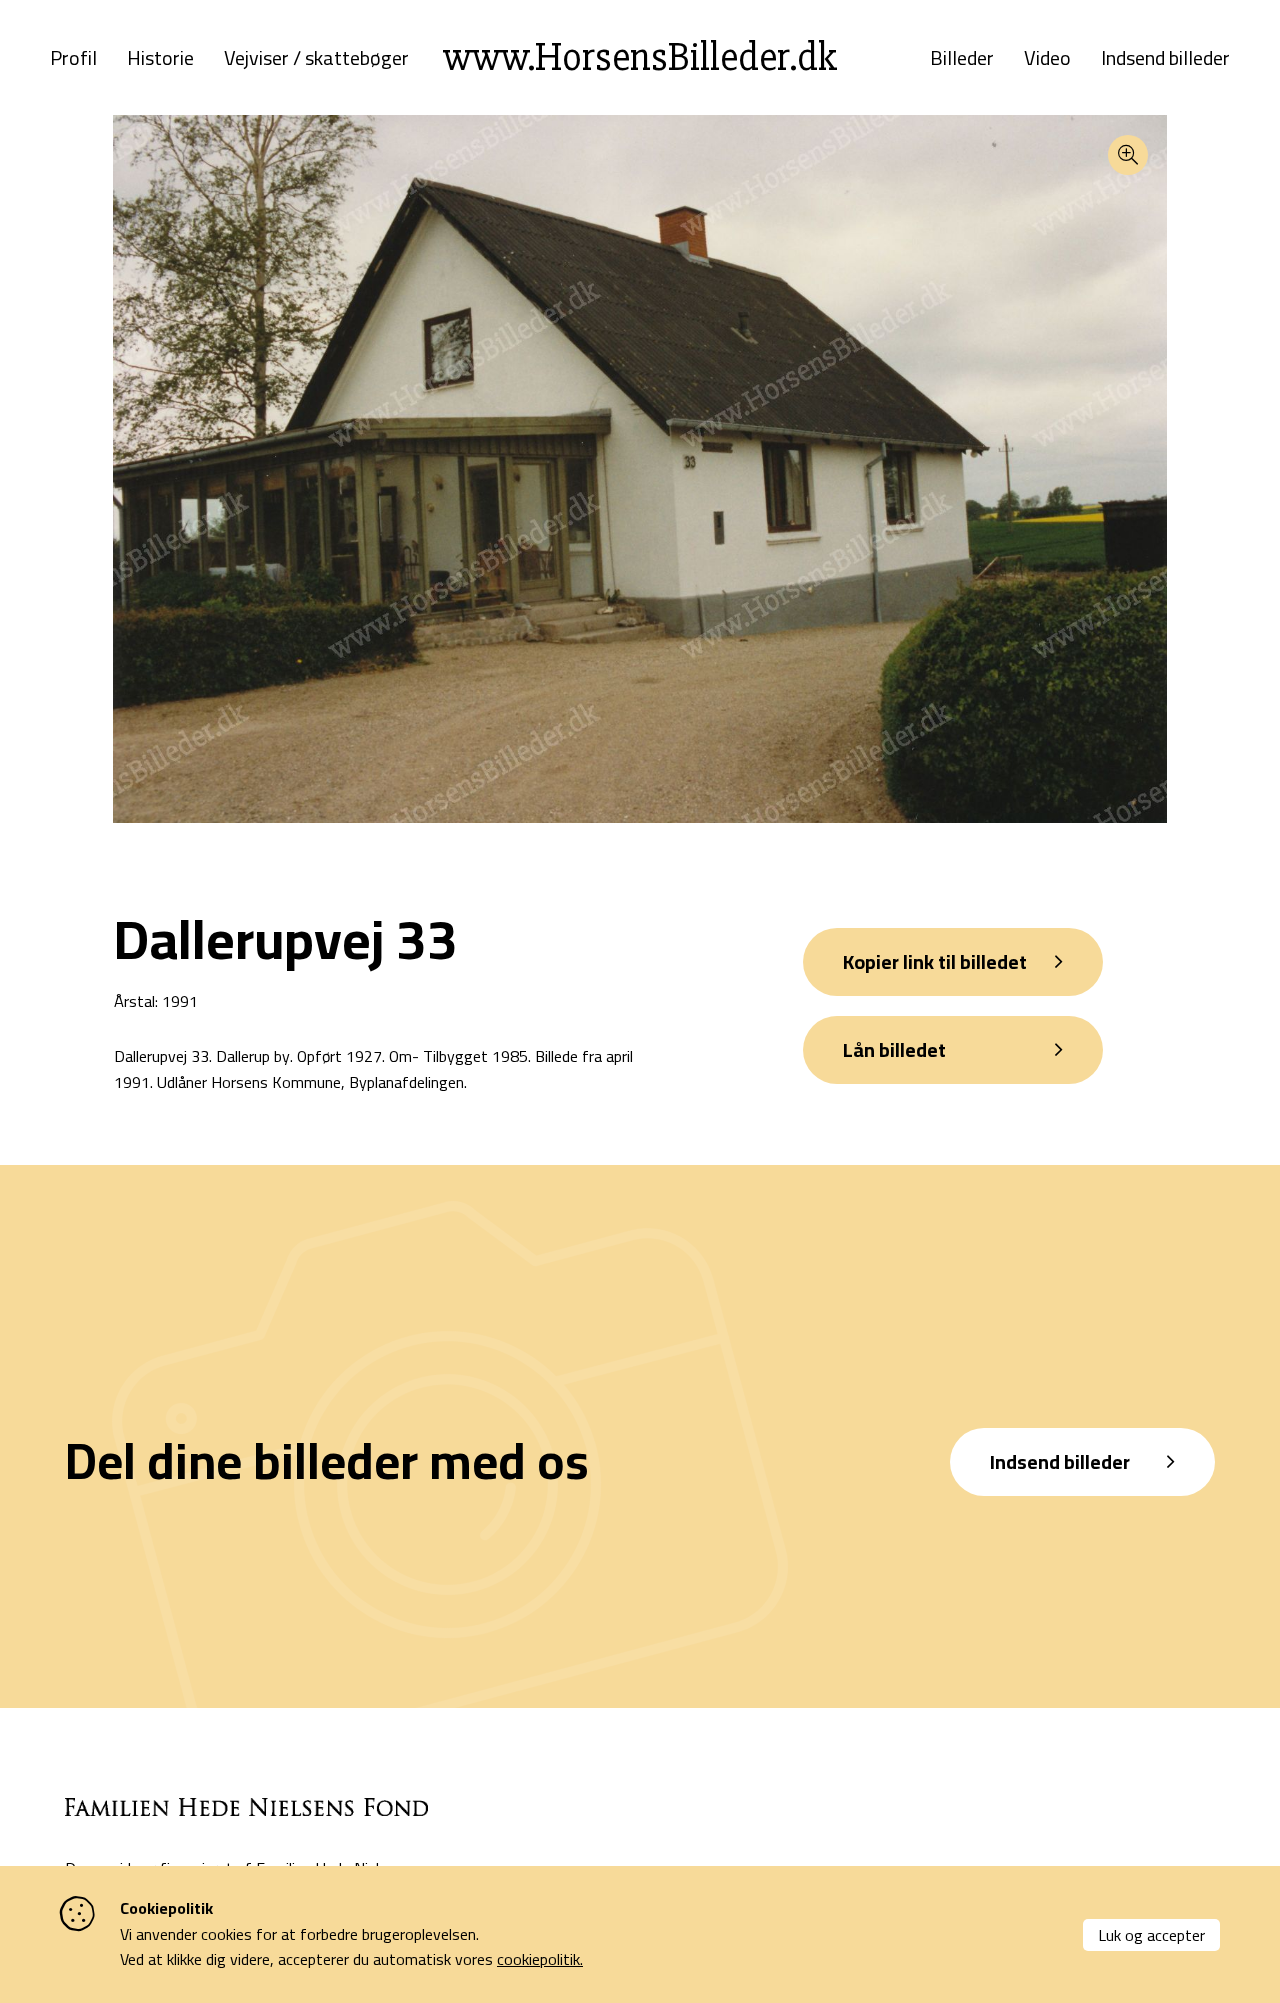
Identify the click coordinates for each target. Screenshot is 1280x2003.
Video (1047, 58)
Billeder (962, 58)
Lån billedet (894, 1049)
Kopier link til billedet (935, 961)
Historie (160, 58)
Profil (73, 58)
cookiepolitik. (540, 1959)
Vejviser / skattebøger (316, 58)
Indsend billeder (1165, 58)
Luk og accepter (1151, 1935)
